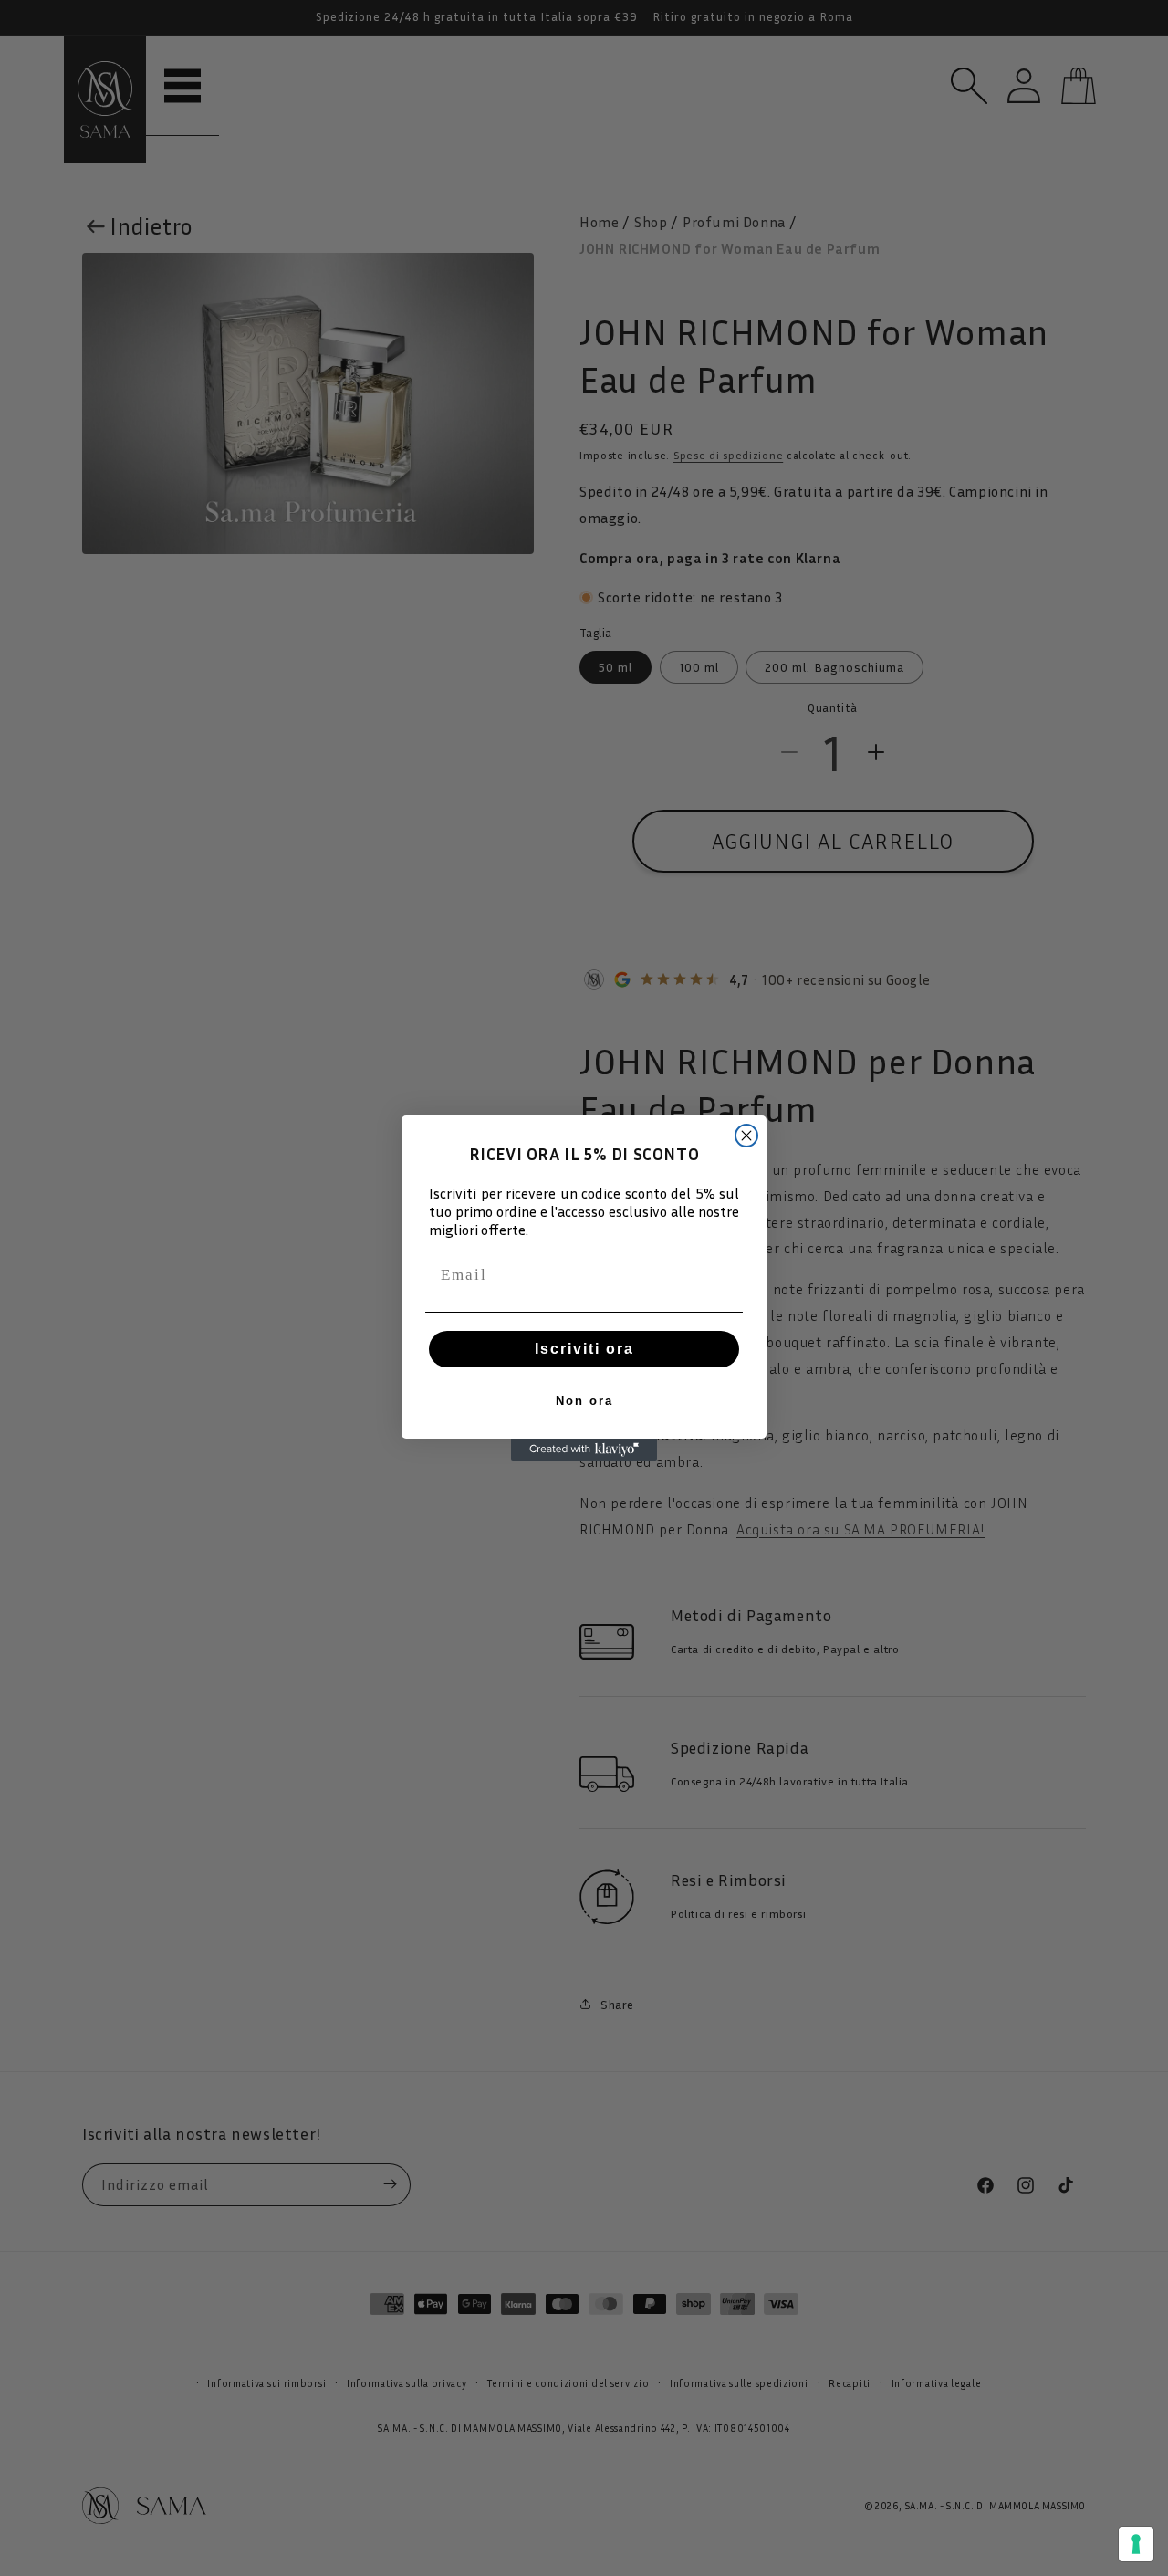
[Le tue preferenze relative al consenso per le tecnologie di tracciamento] (1136, 2544)
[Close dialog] (746, 1136)
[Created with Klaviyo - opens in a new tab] (584, 1450)
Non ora (584, 1401)
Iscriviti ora (584, 1349)
